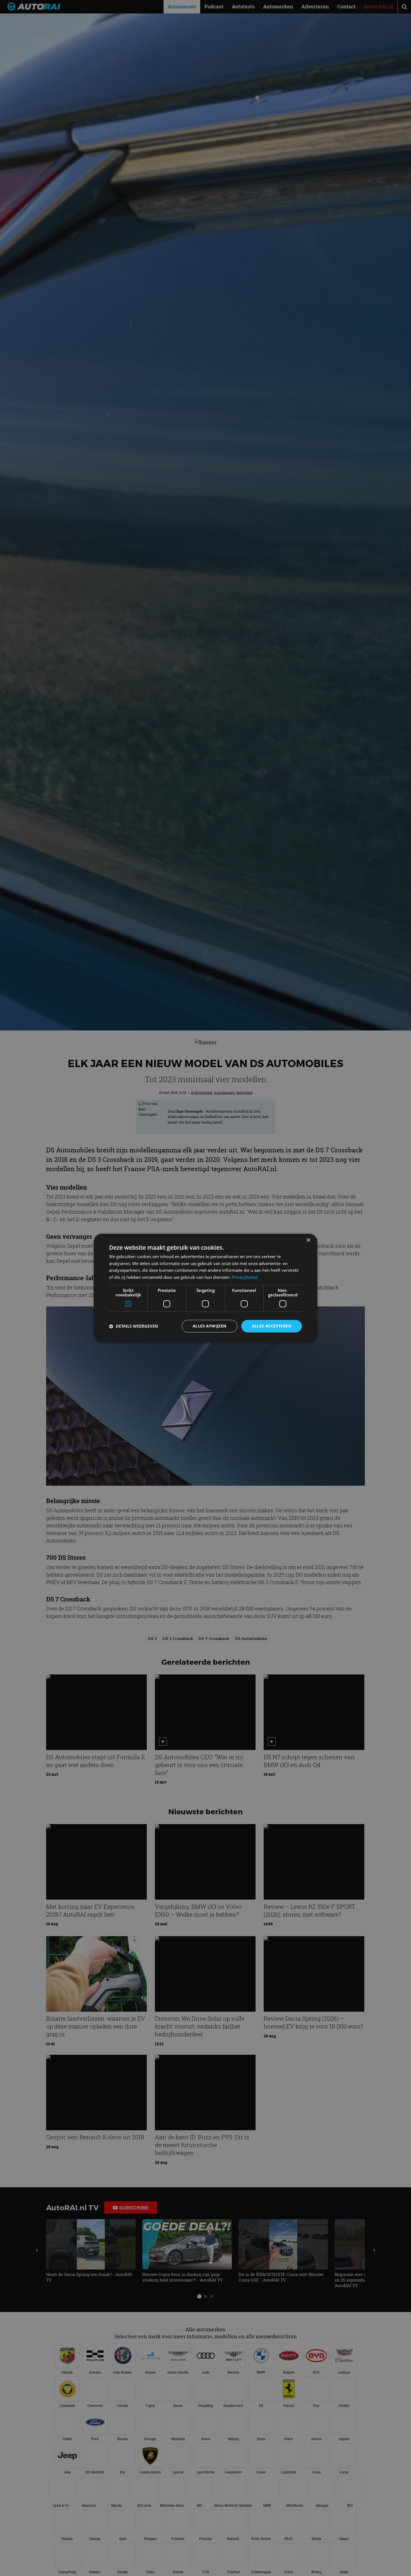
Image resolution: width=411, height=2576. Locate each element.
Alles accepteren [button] (272, 1326)
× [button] (308, 1240)
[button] (134, 1326)
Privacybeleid (245, 1277)
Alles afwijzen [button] (210, 1326)
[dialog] (206, 1288)
